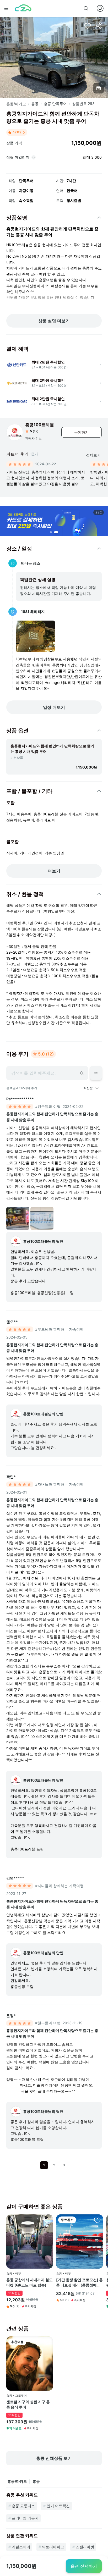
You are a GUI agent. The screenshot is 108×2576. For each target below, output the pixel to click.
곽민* (11, 1477)
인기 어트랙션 (58, 2506)
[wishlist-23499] (97, 2220)
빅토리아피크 (53, 2547)
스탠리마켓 (85, 2547)
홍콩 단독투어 (55, 104)
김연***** (15, 1878)
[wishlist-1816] (47, 2220)
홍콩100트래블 (40, 425)
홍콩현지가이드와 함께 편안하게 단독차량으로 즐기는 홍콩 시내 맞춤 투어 (52, 1117)
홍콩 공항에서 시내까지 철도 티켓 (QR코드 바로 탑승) (29, 2282)
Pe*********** (20, 1099)
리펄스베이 (21, 2547)
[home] (23, 8)
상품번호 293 (83, 104)
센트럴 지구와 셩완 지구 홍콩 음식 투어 (28, 2404)
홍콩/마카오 (16, 104)
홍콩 (35, 104)
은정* (11, 2016)
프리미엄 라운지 (25, 2518)
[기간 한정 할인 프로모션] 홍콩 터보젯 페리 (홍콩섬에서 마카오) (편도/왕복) (79, 2282)
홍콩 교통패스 (23, 2506)
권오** (12, 1322)
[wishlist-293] (88, 26)
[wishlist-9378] (47, 2342)
